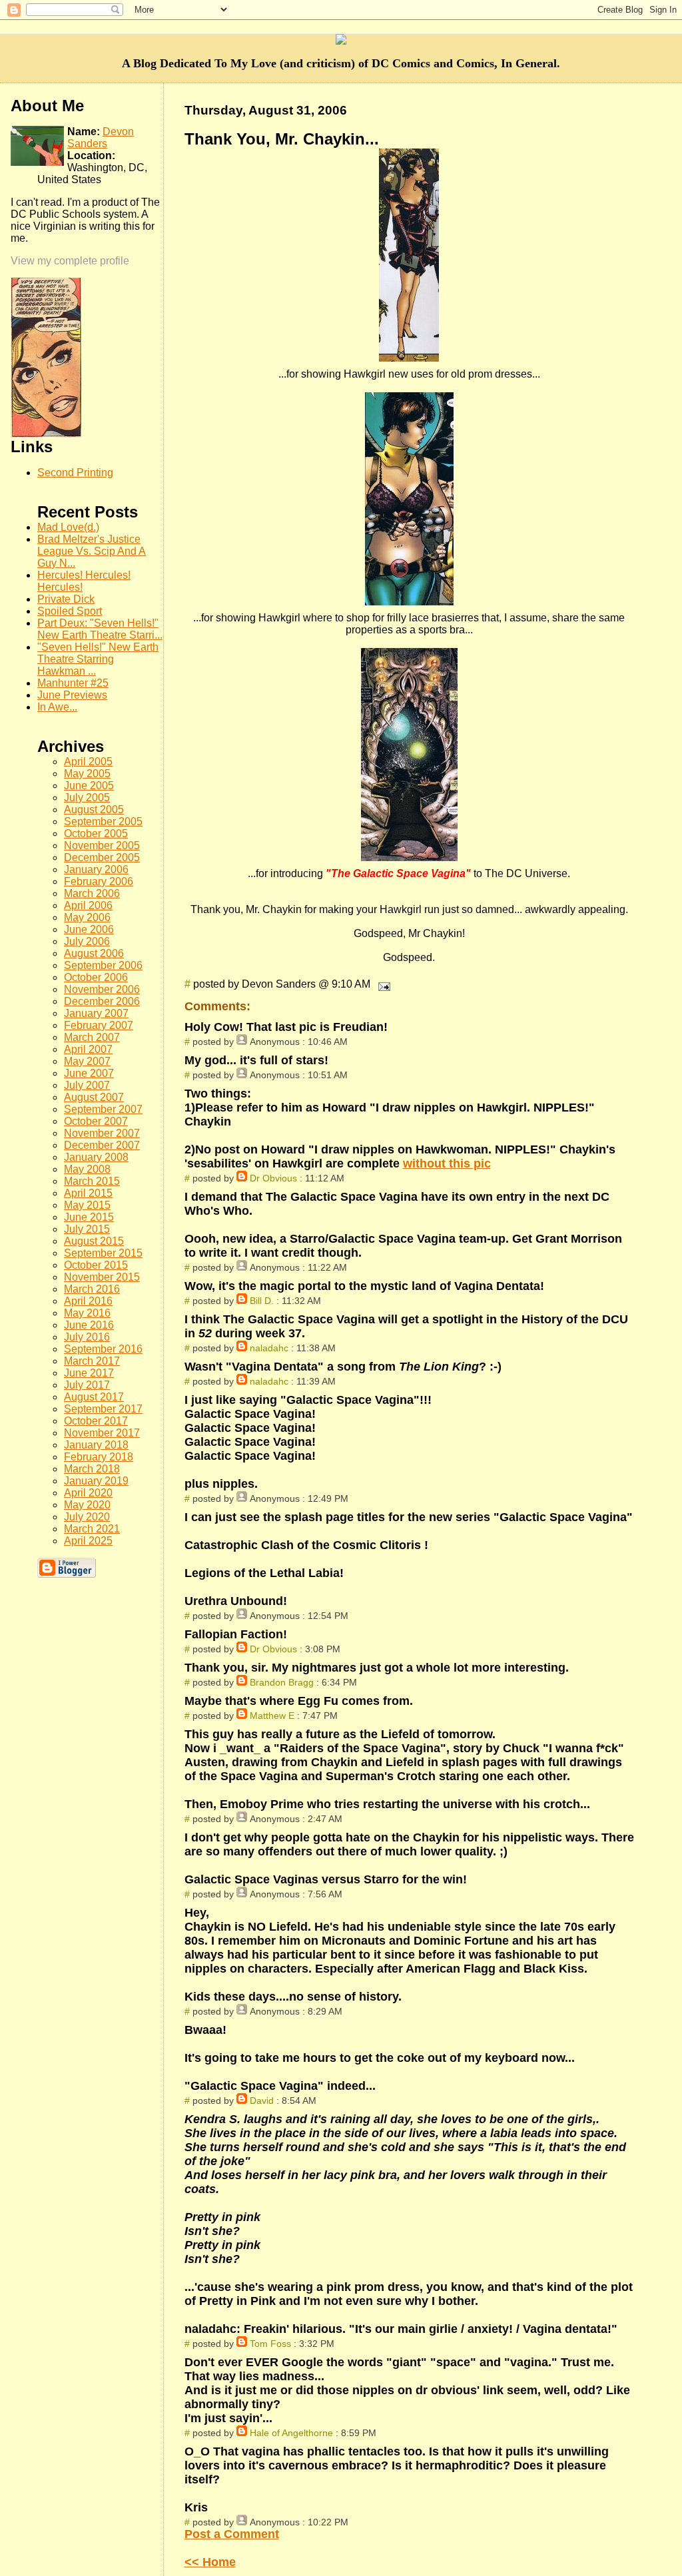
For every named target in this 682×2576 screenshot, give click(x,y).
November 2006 (102, 989)
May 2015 (87, 1205)
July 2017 (87, 1385)
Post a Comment (232, 2534)
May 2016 (87, 1313)
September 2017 (103, 1409)
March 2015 (92, 1181)
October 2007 (96, 1121)
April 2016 (88, 1301)
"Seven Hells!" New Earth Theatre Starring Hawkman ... (98, 659)
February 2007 (99, 1025)
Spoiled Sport (70, 611)
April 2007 (88, 1049)
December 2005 (102, 857)
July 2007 (87, 1085)
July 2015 (87, 1229)
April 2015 (88, 1193)
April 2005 (88, 762)
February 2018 (99, 1457)
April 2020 (88, 1493)
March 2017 (92, 1361)
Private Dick (66, 599)
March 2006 (92, 893)
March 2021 (92, 1529)
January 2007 (96, 1013)
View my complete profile (70, 261)
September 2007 (103, 1109)
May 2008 (87, 1169)
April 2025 (88, 1541)
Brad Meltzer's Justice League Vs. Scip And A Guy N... (92, 551)
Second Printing (75, 473)
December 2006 (102, 1001)
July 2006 (87, 941)
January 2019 (96, 1481)
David (262, 2100)
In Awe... (57, 707)
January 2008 (96, 1157)
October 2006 (96, 977)
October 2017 (96, 1421)
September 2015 (103, 1253)
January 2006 (96, 869)
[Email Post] (382, 984)
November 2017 (102, 1433)
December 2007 (102, 1145)
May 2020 (87, 1505)
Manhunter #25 (73, 683)
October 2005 (96, 833)
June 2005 (89, 786)
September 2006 (103, 965)
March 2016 (92, 1289)
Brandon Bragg (282, 1682)
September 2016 (103, 1349)
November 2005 (102, 845)
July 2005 (87, 798)
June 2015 (89, 1217)
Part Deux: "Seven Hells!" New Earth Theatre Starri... (100, 629)
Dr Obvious (273, 1178)
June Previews (72, 695)
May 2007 (87, 1061)
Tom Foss (270, 2344)
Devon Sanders (101, 138)
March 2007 (92, 1037)
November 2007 (102, 1133)
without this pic (447, 1163)
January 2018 (96, 1445)
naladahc (269, 1348)
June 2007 (89, 1073)
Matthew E (272, 1716)
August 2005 (94, 809)
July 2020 (87, 1517)
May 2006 (87, 917)
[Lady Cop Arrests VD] (46, 434)
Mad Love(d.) (68, 527)
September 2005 (103, 821)
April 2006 (88, 905)
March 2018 (92, 1469)
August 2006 (94, 953)
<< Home (210, 2562)
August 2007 (94, 1097)
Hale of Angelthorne (291, 2433)
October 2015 (96, 1265)
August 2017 (94, 1397)
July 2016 (87, 1337)
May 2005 (87, 774)
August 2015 (94, 1241)
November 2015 (102, 1277)
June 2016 (89, 1325)
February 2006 (99, 881)
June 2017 (89, 1373)
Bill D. (262, 1301)
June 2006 (89, 929)
